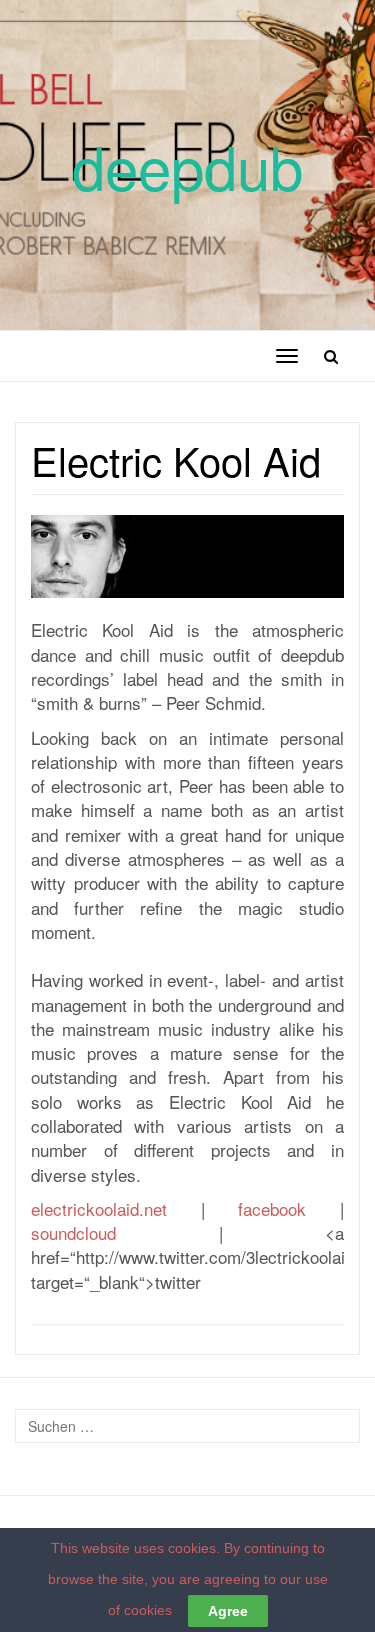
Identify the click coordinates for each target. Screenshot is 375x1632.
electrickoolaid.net (99, 1208)
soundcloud (73, 1232)
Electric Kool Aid (176, 459)
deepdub (187, 165)
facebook (272, 1208)
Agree (228, 1611)
